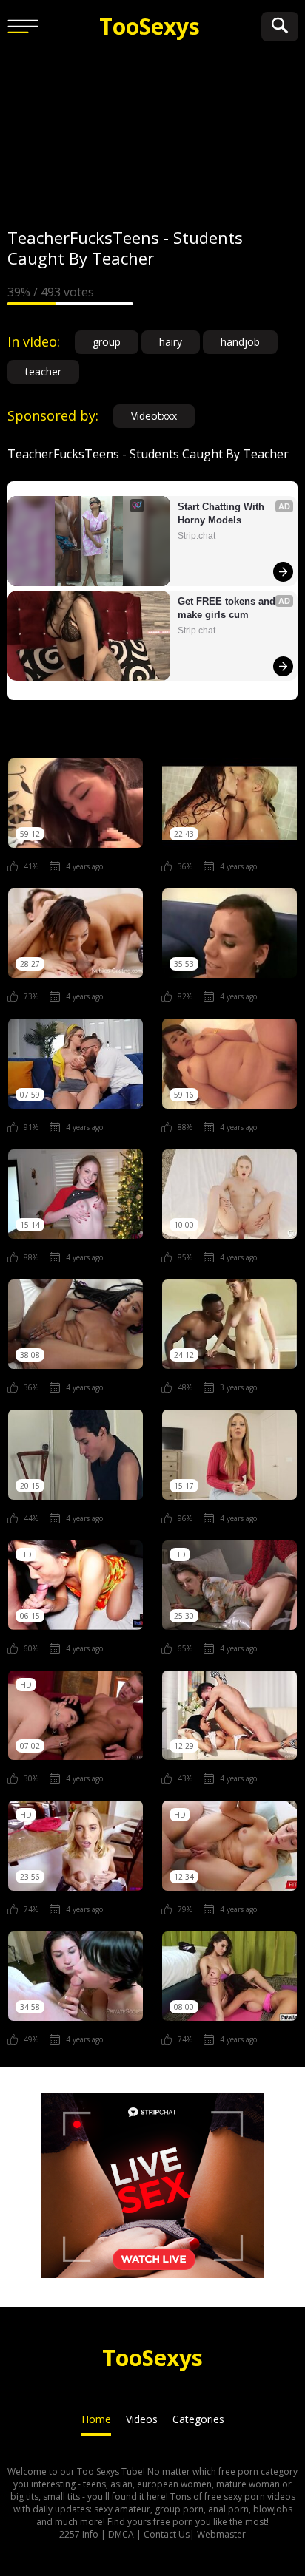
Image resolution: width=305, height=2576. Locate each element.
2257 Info (79, 2534)
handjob (240, 342)
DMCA (121, 2534)
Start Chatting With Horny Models (222, 513)
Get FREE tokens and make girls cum (228, 608)
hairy (171, 342)
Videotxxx (154, 416)
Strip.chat (197, 536)
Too (150, 26)
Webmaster (221, 2534)
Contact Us (167, 2534)
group (107, 342)
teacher (43, 371)
